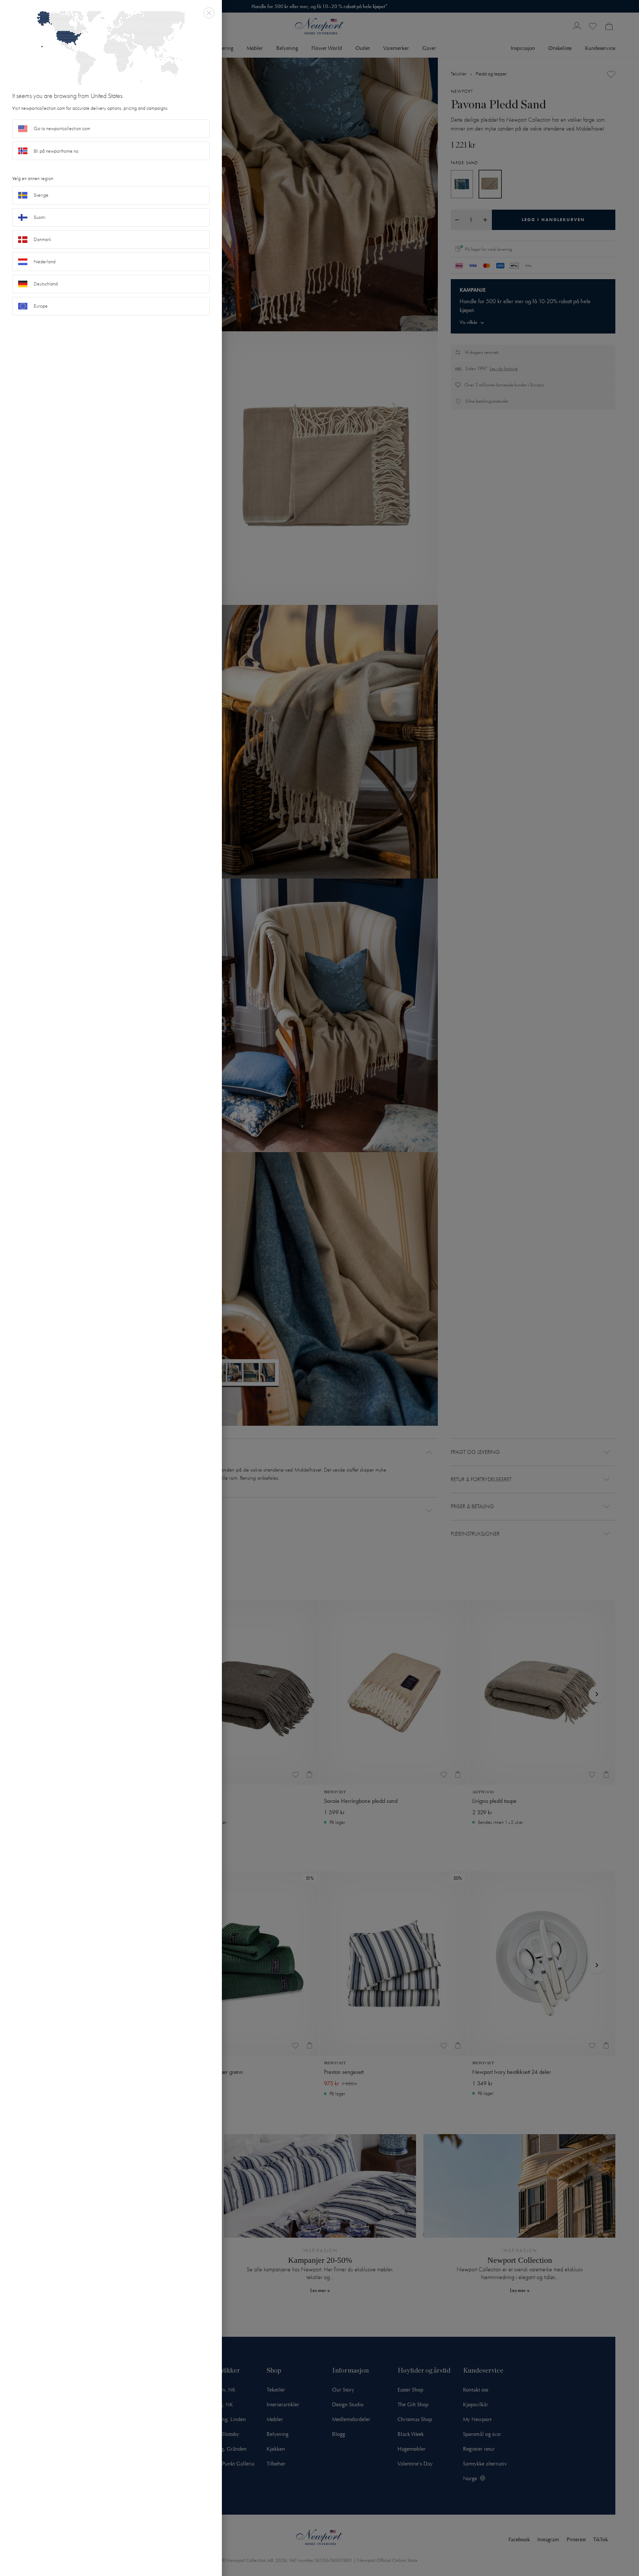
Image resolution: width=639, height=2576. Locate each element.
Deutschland (46, 284)
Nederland (45, 262)
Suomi (40, 217)
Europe (41, 306)
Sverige (41, 195)
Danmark (43, 239)
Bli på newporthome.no (56, 151)
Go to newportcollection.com (62, 128)
